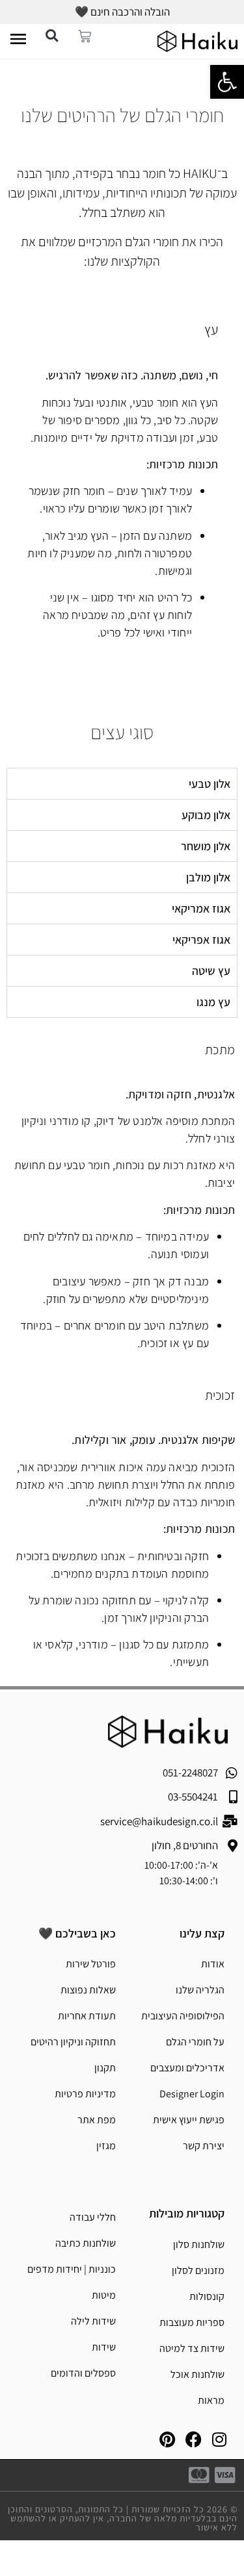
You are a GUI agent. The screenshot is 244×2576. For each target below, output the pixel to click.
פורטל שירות (91, 1964)
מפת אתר (97, 2120)
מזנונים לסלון (198, 2270)
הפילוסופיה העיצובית (183, 2016)
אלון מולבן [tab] (208, 877)
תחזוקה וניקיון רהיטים (73, 2042)
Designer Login (192, 2094)
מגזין (106, 2146)
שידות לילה (93, 2321)
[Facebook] (193, 2440)
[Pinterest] (167, 2440)
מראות (211, 2400)
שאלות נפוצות (88, 1990)
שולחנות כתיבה (86, 2243)
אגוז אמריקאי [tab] (201, 908)
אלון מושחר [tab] (206, 846)
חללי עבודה (93, 2217)
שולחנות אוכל (197, 2374)
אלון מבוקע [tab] (206, 815)
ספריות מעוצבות (192, 2322)
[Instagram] (219, 2440)
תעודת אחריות (87, 2016)
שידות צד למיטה (192, 2348)
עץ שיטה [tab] (211, 971)
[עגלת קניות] (88, 34)
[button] (52, 36)
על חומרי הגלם (195, 2042)
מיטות (104, 2295)
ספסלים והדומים (83, 2373)
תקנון (105, 2068)
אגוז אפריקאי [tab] (201, 940)
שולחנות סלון (199, 2244)
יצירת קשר (204, 2146)
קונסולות (207, 2296)
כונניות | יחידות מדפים (72, 2269)
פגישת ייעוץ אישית (189, 2120)
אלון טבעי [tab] (210, 784)
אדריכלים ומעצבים (187, 2068)
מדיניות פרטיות (85, 2094)
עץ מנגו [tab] (213, 1002)
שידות (104, 2347)
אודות (213, 1964)
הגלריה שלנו (200, 1990)
